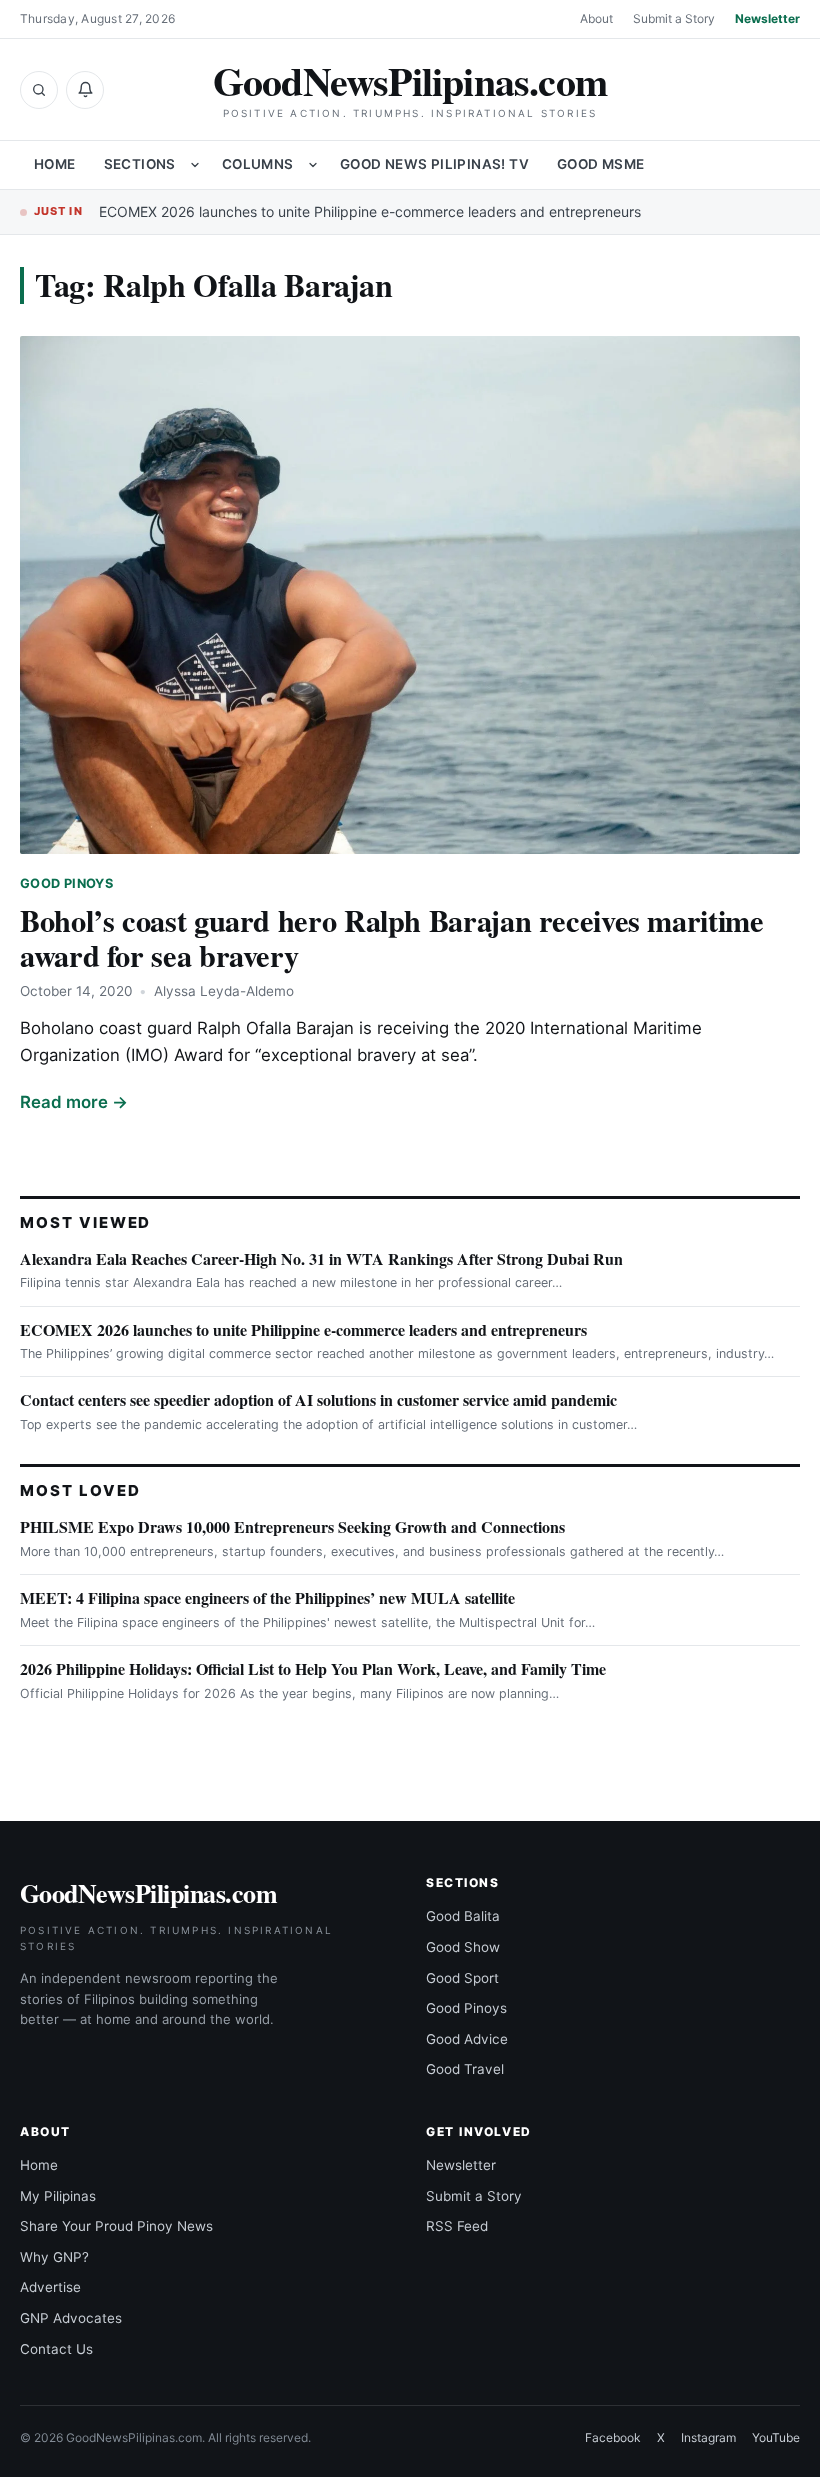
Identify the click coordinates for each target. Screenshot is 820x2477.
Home (55, 164)
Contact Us (56, 2349)
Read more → (74, 1102)
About (596, 18)
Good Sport (462, 1978)
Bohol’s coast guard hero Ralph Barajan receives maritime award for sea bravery (392, 937)
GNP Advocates (71, 2318)
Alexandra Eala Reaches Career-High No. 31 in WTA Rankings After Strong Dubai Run (321, 1258)
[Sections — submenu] (195, 165)
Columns (258, 164)
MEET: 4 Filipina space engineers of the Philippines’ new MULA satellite (267, 1597)
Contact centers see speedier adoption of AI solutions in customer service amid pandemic (318, 1399)
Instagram (708, 2437)
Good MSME (601, 164)
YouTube (776, 2437)
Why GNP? (54, 2257)
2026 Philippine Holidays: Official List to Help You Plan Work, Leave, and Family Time (313, 1668)
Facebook (613, 2437)
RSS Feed (457, 2226)
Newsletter (767, 18)
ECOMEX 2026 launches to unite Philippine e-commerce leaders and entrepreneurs (370, 211)
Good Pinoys (66, 883)
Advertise (50, 2287)
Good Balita (463, 1916)
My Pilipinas (58, 2196)
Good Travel (465, 2069)
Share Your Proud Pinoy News (116, 2226)
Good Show (463, 1947)
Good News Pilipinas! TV (434, 164)
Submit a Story (674, 18)
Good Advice (467, 2039)
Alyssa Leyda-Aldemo (224, 991)
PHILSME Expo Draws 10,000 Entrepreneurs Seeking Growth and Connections (292, 1526)
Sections (140, 164)
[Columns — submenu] (313, 165)
